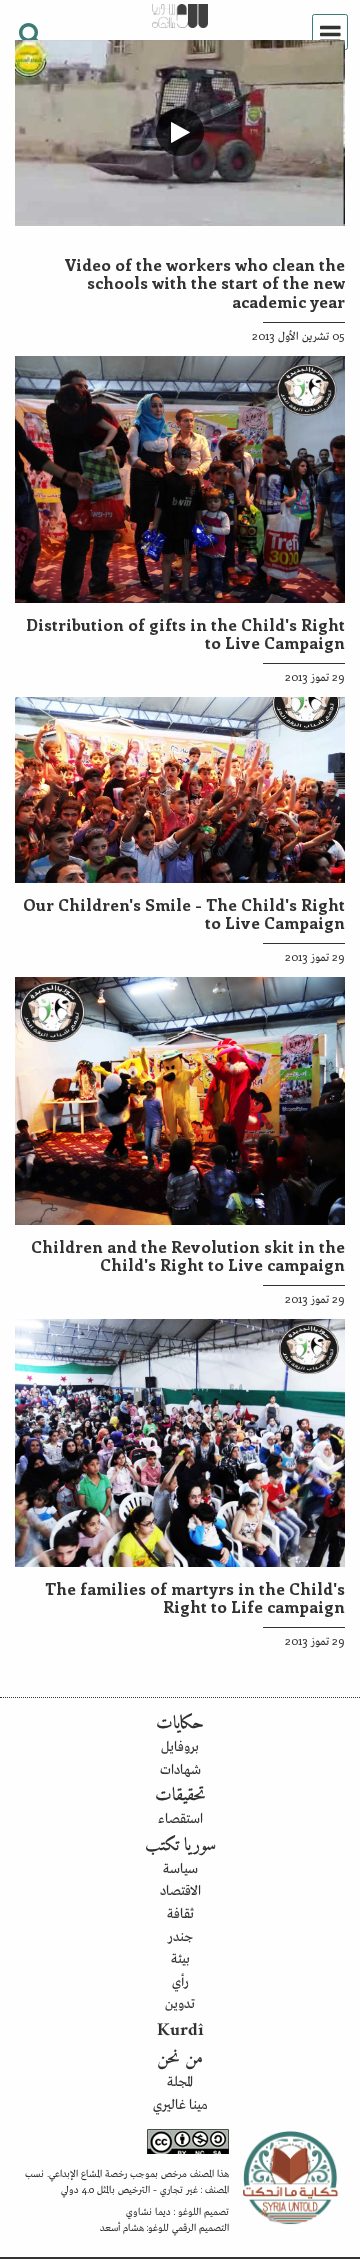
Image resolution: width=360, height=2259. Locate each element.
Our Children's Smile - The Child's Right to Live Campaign (184, 913)
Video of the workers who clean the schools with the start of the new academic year (204, 282)
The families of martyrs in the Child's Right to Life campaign (195, 1597)
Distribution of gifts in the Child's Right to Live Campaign (185, 633)
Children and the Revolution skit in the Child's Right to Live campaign (188, 1255)
